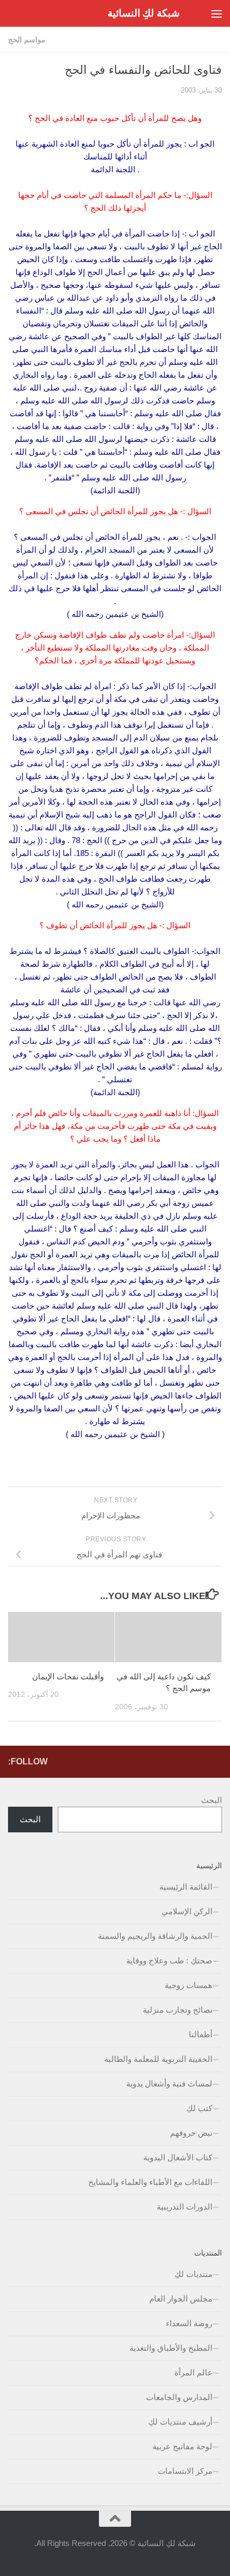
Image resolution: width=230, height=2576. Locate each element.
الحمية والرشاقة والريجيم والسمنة (155, 1936)
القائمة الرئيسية (186, 1887)
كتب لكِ (199, 2108)
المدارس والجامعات (179, 2397)
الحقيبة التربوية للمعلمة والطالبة (158, 2059)
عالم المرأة (193, 2372)
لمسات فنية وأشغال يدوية (169, 2084)
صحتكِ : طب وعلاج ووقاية (169, 1960)
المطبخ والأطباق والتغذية (171, 2348)
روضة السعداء (189, 2323)
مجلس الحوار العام (181, 2299)
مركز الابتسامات (185, 2471)
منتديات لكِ (193, 2274)
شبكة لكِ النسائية (144, 13)
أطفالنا (201, 2034)
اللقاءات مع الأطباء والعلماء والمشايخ (150, 2182)
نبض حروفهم (191, 2133)
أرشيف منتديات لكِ (180, 2422)
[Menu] (217, 13)
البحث (212, 1800)
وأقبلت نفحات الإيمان (68, 1676)
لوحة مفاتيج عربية (182, 2446)
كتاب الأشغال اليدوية (178, 2157)
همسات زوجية (189, 1985)
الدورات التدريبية (185, 2207)
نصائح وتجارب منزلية (178, 2010)
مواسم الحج (27, 40)
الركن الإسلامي (187, 1911)
